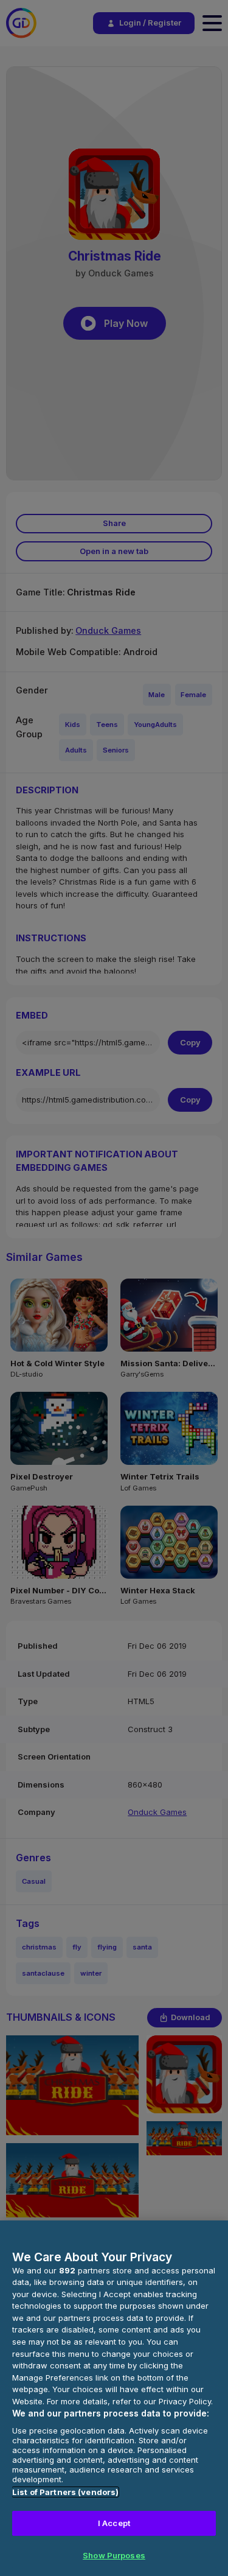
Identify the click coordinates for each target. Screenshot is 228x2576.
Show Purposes (114, 2555)
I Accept (114, 2523)
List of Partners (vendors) (65, 2492)
